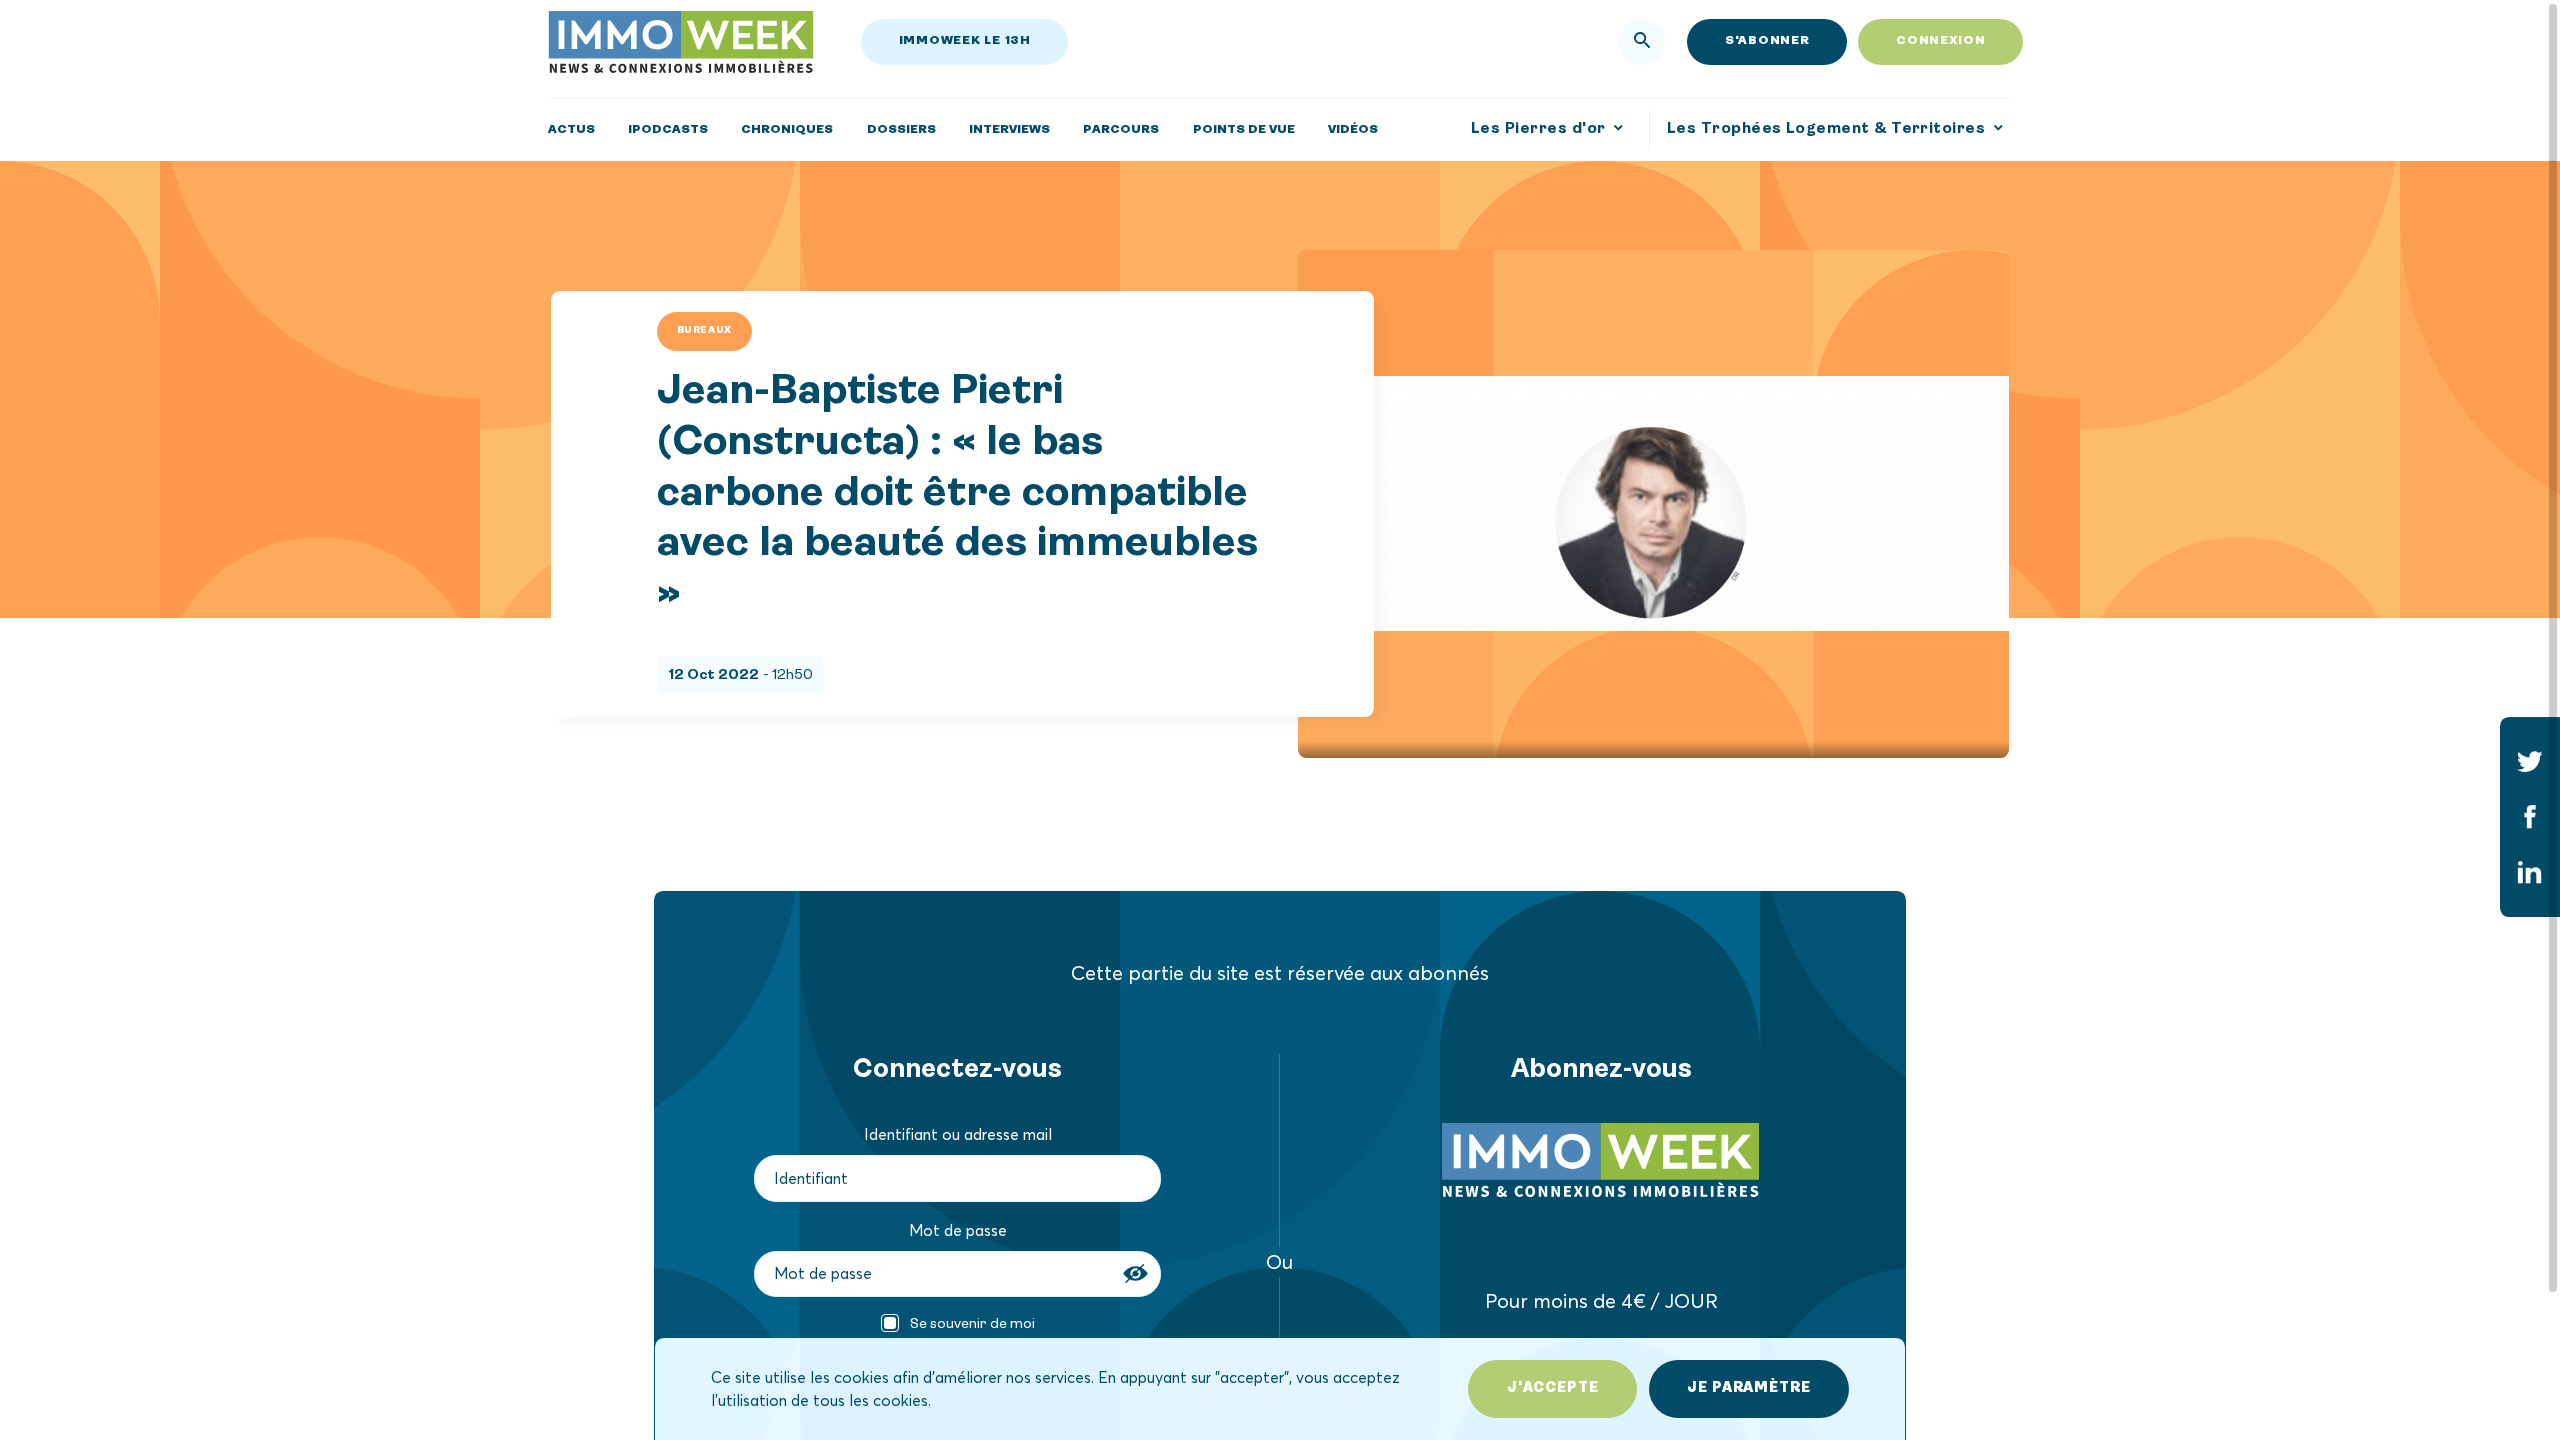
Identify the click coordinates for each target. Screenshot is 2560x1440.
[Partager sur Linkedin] (2530, 873)
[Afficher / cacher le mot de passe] (1138, 1274)
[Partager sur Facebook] (2530, 817)
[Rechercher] (1642, 42)
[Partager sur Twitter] (2530, 761)
